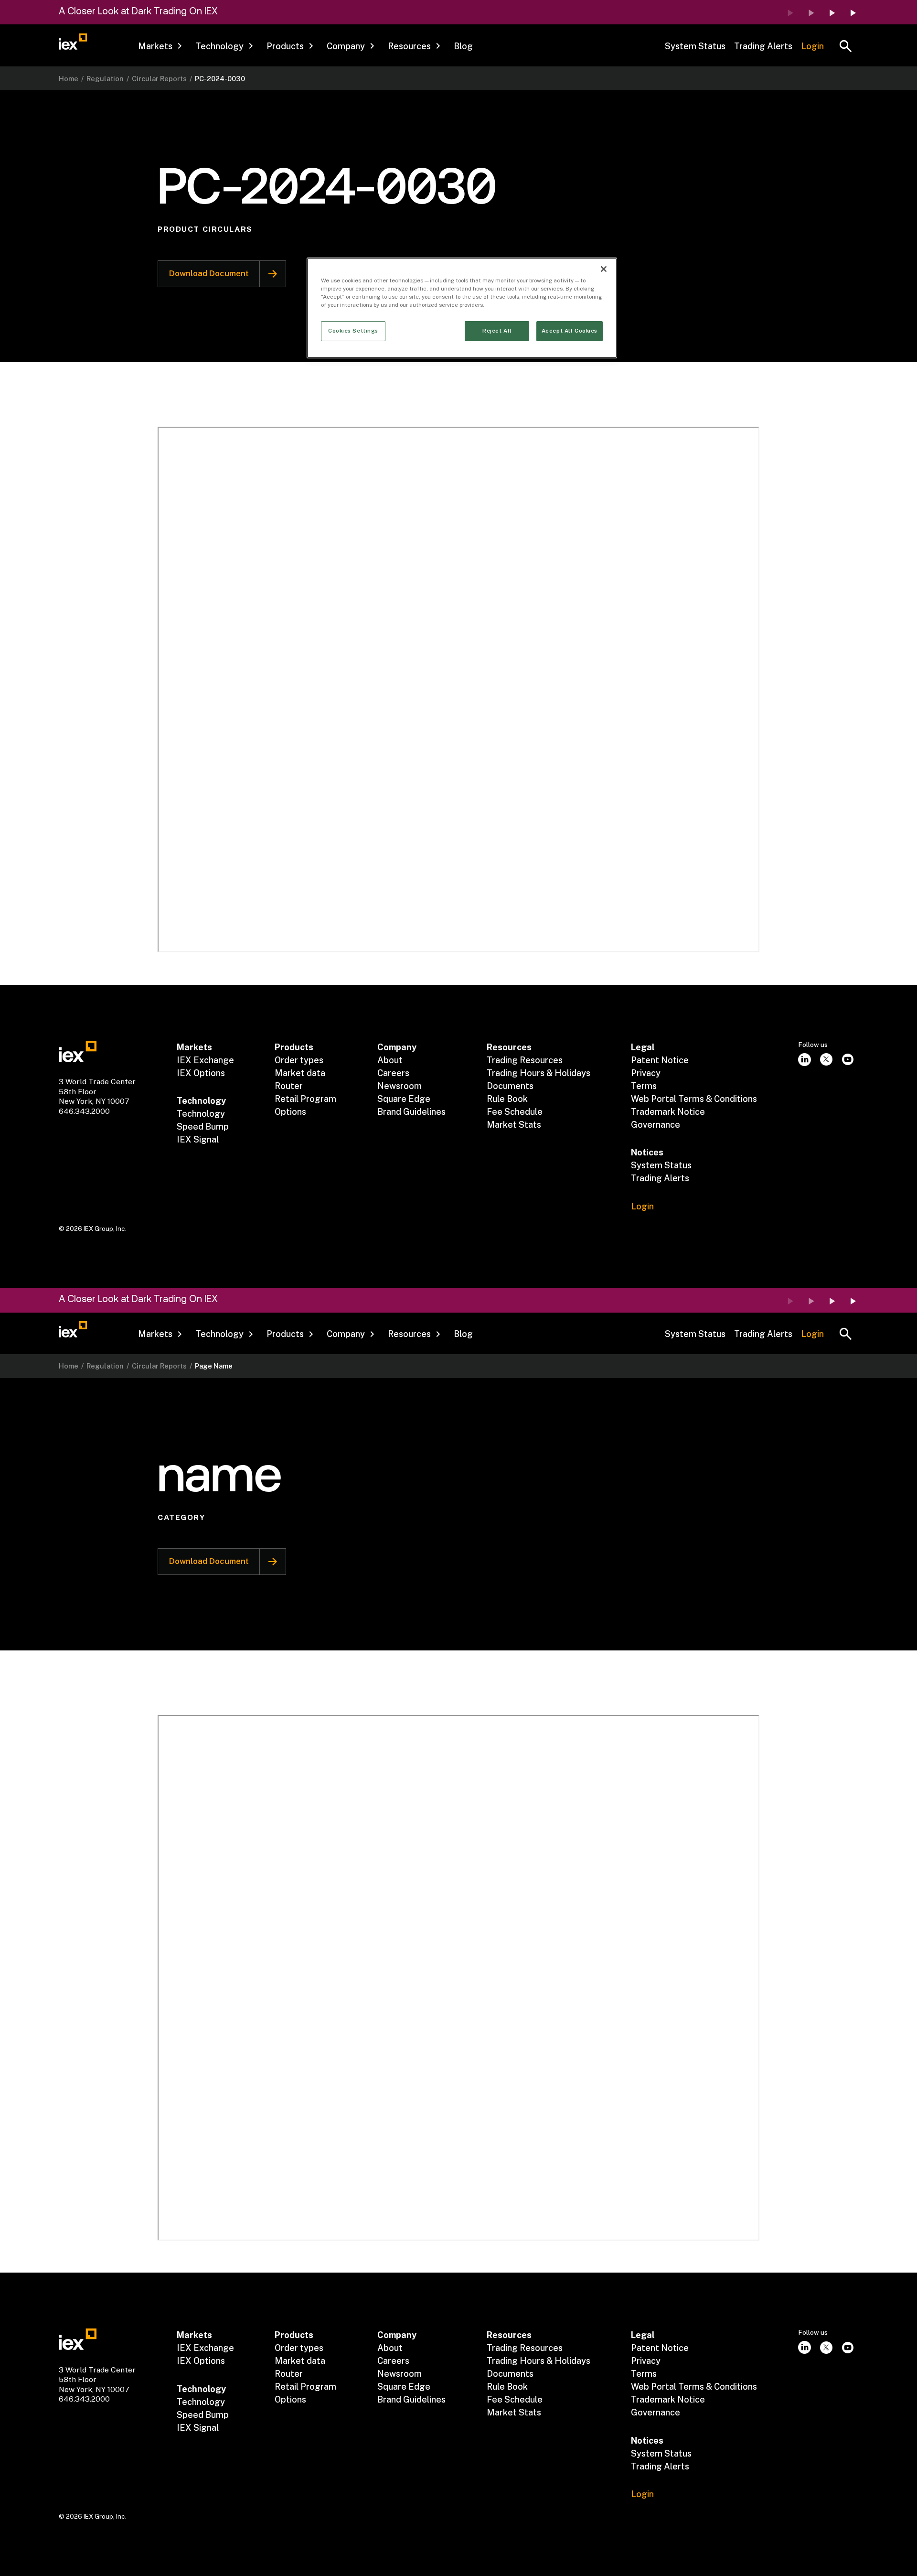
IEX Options (201, 1073)
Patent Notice (660, 1060)
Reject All (497, 331)
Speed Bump (203, 1126)
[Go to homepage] (73, 42)
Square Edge (404, 1099)
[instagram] (805, 1060)
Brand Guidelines (411, 1112)
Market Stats (514, 1125)
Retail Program (305, 1099)
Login (812, 46)
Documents (510, 1086)
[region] (462, 308)
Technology (201, 1114)
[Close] (604, 269)
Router (289, 1086)
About (390, 1060)
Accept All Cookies (570, 331)
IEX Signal (198, 1139)
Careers (393, 1073)
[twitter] (826, 1060)
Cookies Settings (353, 331)
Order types (299, 1060)
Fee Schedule (515, 1112)
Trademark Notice (668, 1112)
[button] (160, 46)
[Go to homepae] (78, 1051)
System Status (695, 46)
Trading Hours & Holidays (538, 1073)
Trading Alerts (763, 46)
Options (290, 1112)
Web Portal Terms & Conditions (694, 1099)
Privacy (646, 1073)
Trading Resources (525, 1060)
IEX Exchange (205, 1060)
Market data (300, 1073)
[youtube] (848, 1060)
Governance (656, 1125)
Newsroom (400, 1086)
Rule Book (507, 1099)
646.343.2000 (84, 1111)
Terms (644, 1086)
